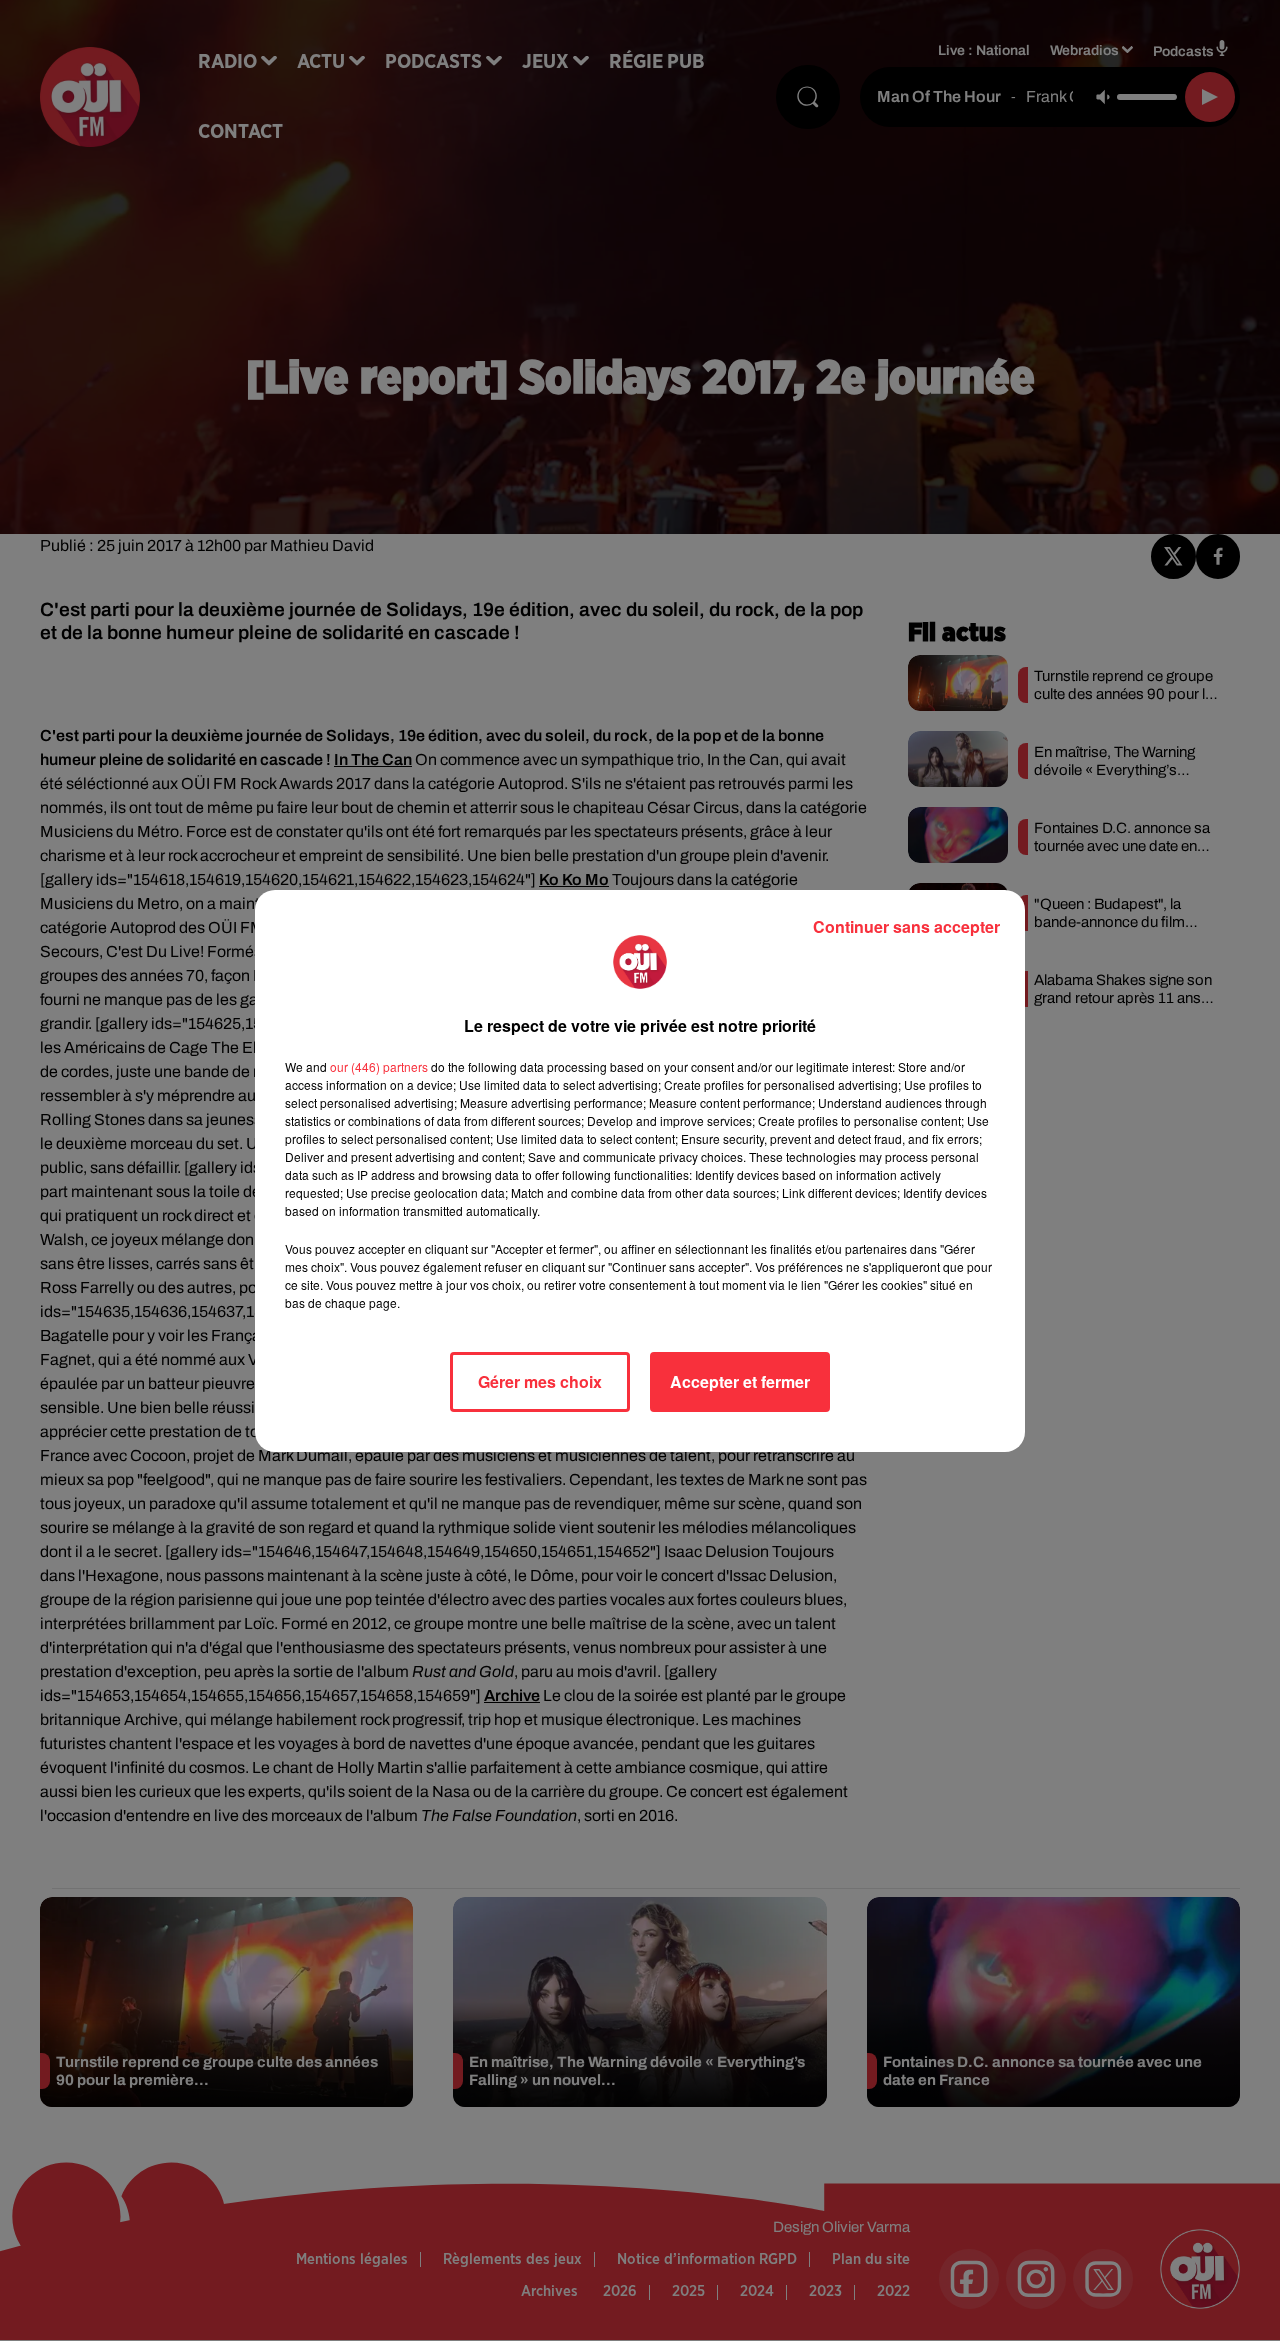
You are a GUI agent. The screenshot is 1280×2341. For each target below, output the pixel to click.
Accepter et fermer (740, 1381)
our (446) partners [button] (379, 1066)
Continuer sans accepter (906, 926)
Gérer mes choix (540, 1381)
